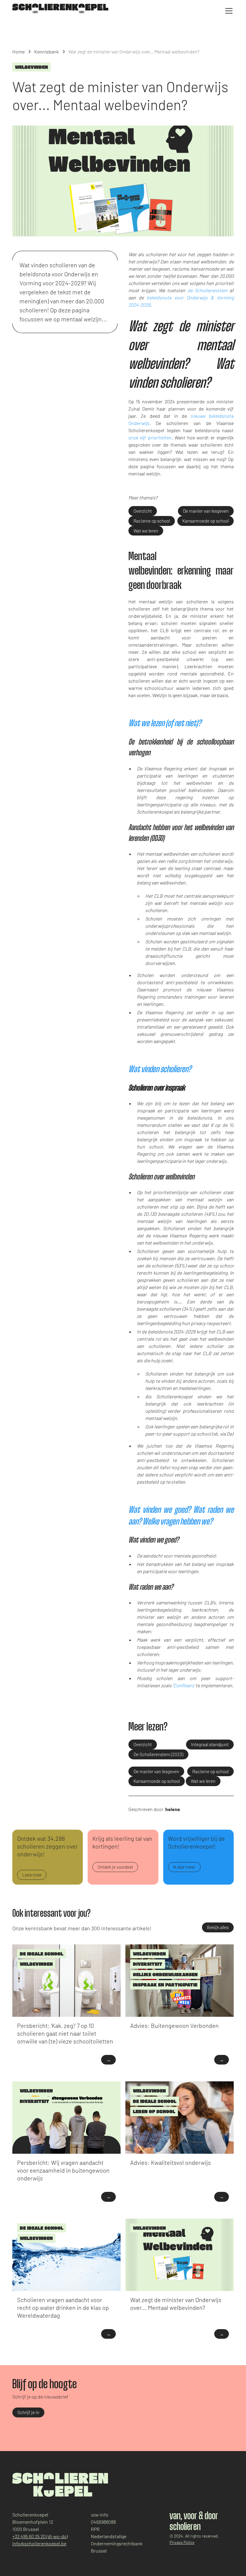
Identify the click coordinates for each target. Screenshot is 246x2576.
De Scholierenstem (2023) (158, 1754)
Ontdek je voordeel (115, 1867)
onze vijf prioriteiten (150, 437)
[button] (228, 11)
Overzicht (143, 511)
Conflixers (184, 1685)
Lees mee (32, 1875)
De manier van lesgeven (206, 511)
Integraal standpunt (210, 1744)
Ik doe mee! (184, 1867)
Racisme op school (152, 521)
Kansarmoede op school (205, 521)
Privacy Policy (182, 2542)
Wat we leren (146, 531)
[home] (60, 8)
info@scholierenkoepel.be (39, 2543)
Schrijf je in (28, 2412)
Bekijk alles (218, 1927)
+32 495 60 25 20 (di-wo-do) (40, 2536)
